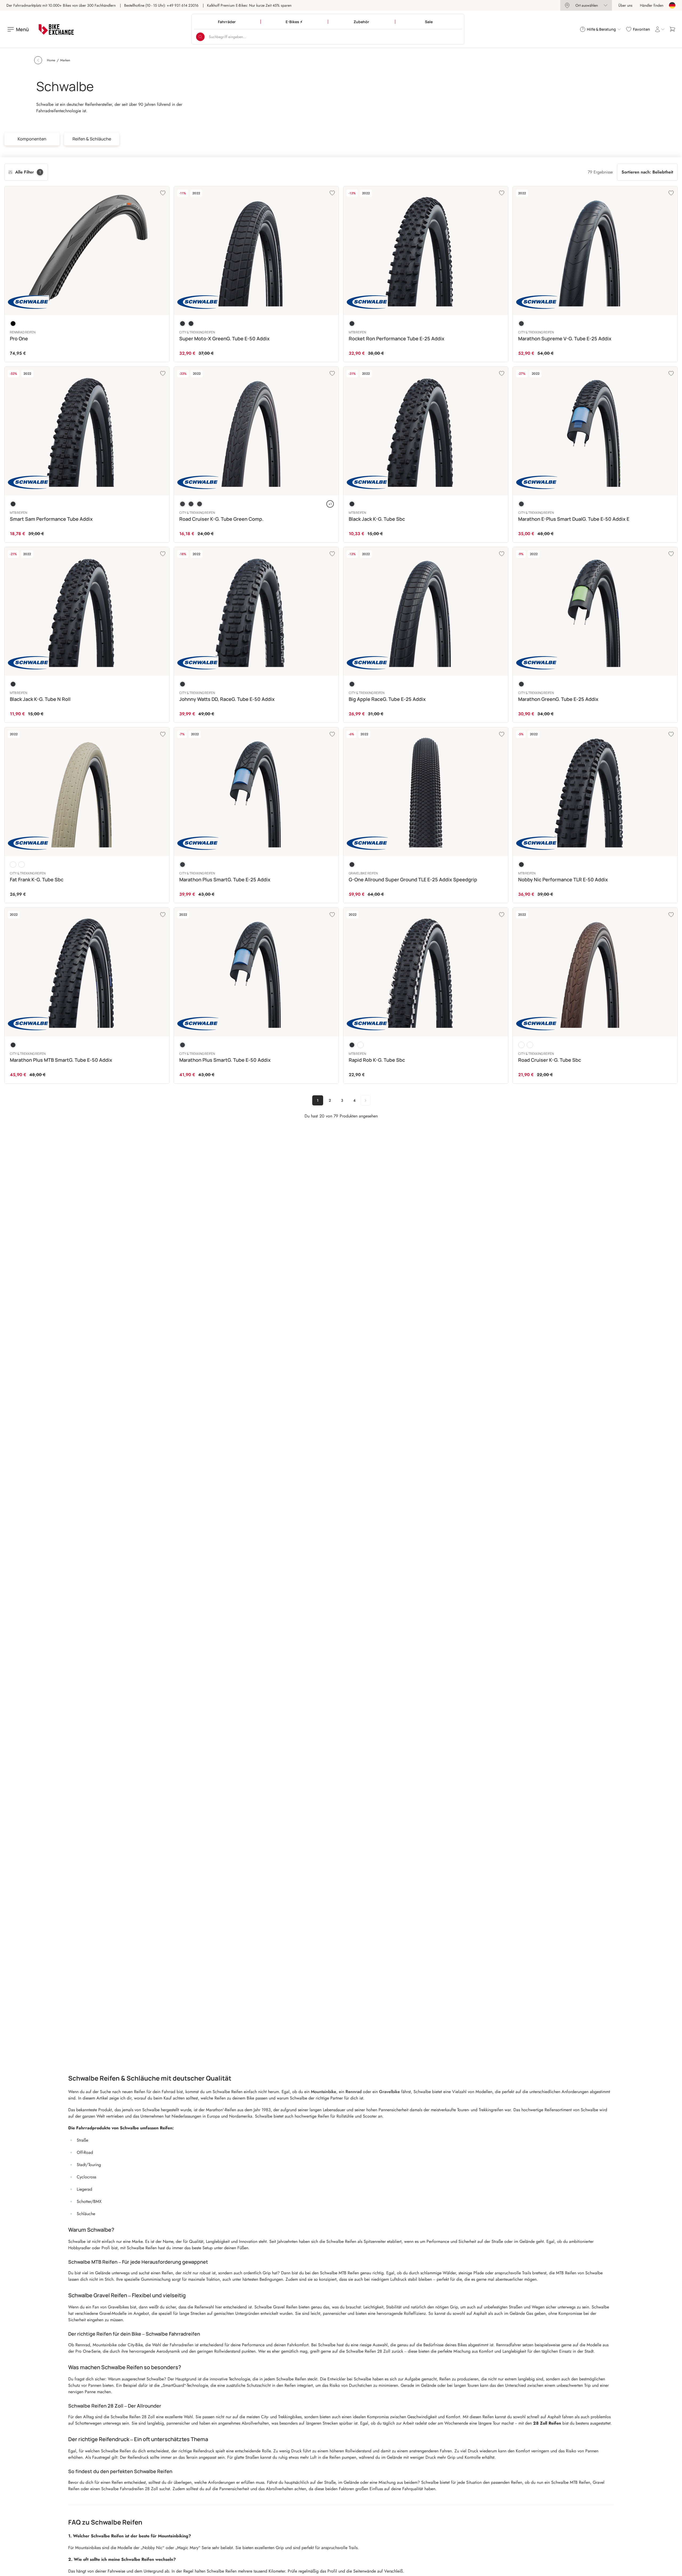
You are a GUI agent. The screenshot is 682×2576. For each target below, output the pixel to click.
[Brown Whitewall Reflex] (13, 865)
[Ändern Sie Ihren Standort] (672, 5)
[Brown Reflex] (521, 1045)
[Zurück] (38, 60)
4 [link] (354, 1100)
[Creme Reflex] (22, 865)
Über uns (625, 5)
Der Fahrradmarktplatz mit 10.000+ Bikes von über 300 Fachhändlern (61, 5)
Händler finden (652, 5)
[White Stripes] (360, 1045)
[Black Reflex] (191, 324)
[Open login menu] (660, 29)
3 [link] (342, 1100)
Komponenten (32, 139)
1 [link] (318, 1100)
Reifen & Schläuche (92, 139)
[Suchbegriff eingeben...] (200, 37)
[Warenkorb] (672, 29)
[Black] (13, 324)
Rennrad (354, 2092)
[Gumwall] (200, 504)
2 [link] (330, 1100)
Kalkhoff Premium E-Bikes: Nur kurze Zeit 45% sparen (249, 5)
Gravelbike (389, 2092)
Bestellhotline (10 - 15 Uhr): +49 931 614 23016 (161, 5)
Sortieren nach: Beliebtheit (647, 172)
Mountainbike (324, 2092)
